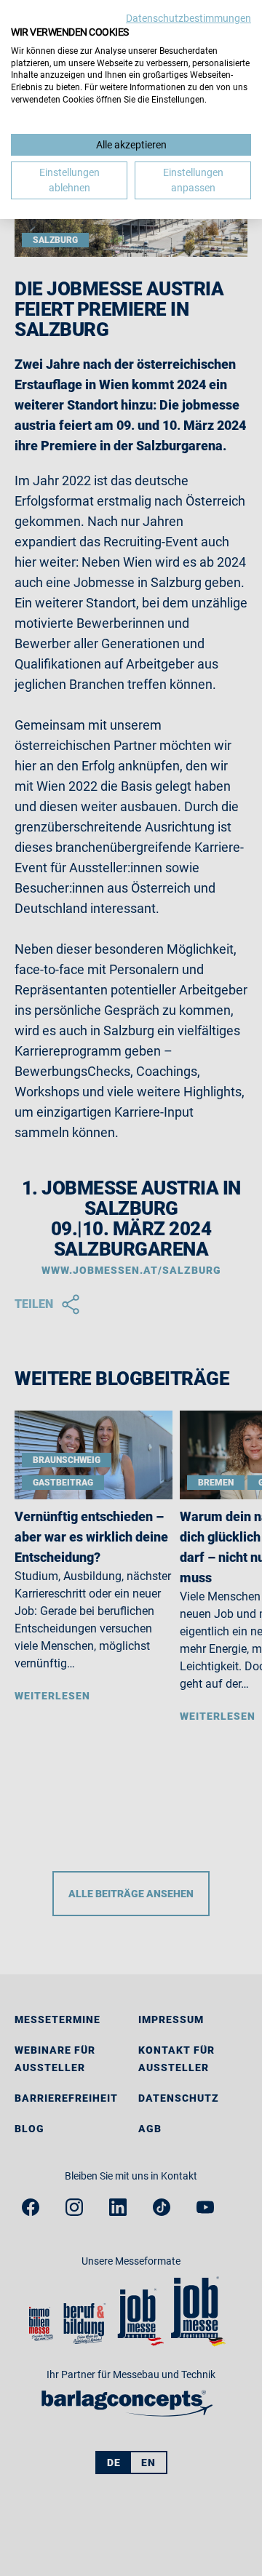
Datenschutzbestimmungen (188, 18)
